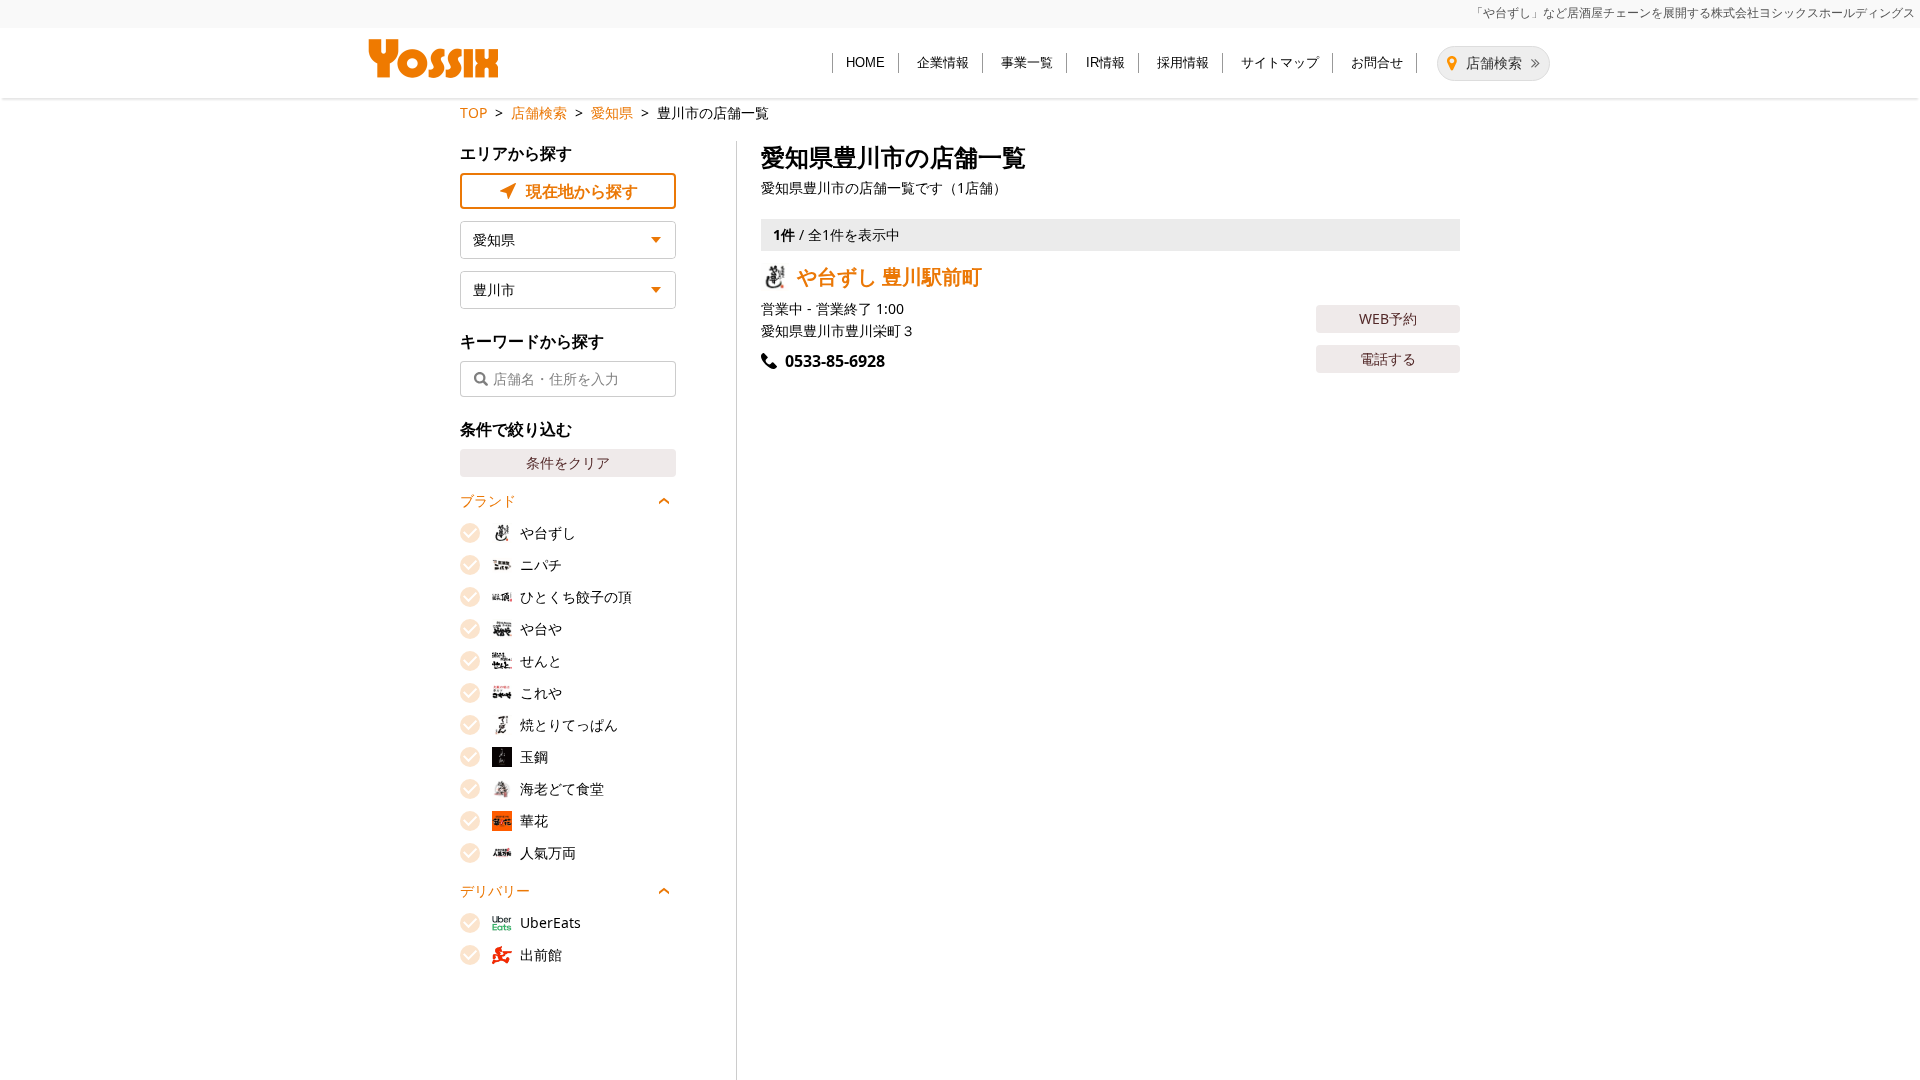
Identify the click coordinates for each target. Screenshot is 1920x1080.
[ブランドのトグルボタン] (664, 501)
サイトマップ (1280, 62)
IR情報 (1105, 62)
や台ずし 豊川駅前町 (889, 276)
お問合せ (1377, 62)
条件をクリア (568, 462)
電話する (1388, 358)
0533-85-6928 (835, 361)
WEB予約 (1388, 318)
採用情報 (1183, 62)
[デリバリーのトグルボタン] (664, 891)
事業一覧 (1027, 62)
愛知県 (612, 112)
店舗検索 (1494, 63)
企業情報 (943, 62)
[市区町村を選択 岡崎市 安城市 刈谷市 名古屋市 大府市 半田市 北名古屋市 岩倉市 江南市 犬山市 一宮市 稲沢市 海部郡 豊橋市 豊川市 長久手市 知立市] (568, 290)
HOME (865, 62)
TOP (473, 112)
